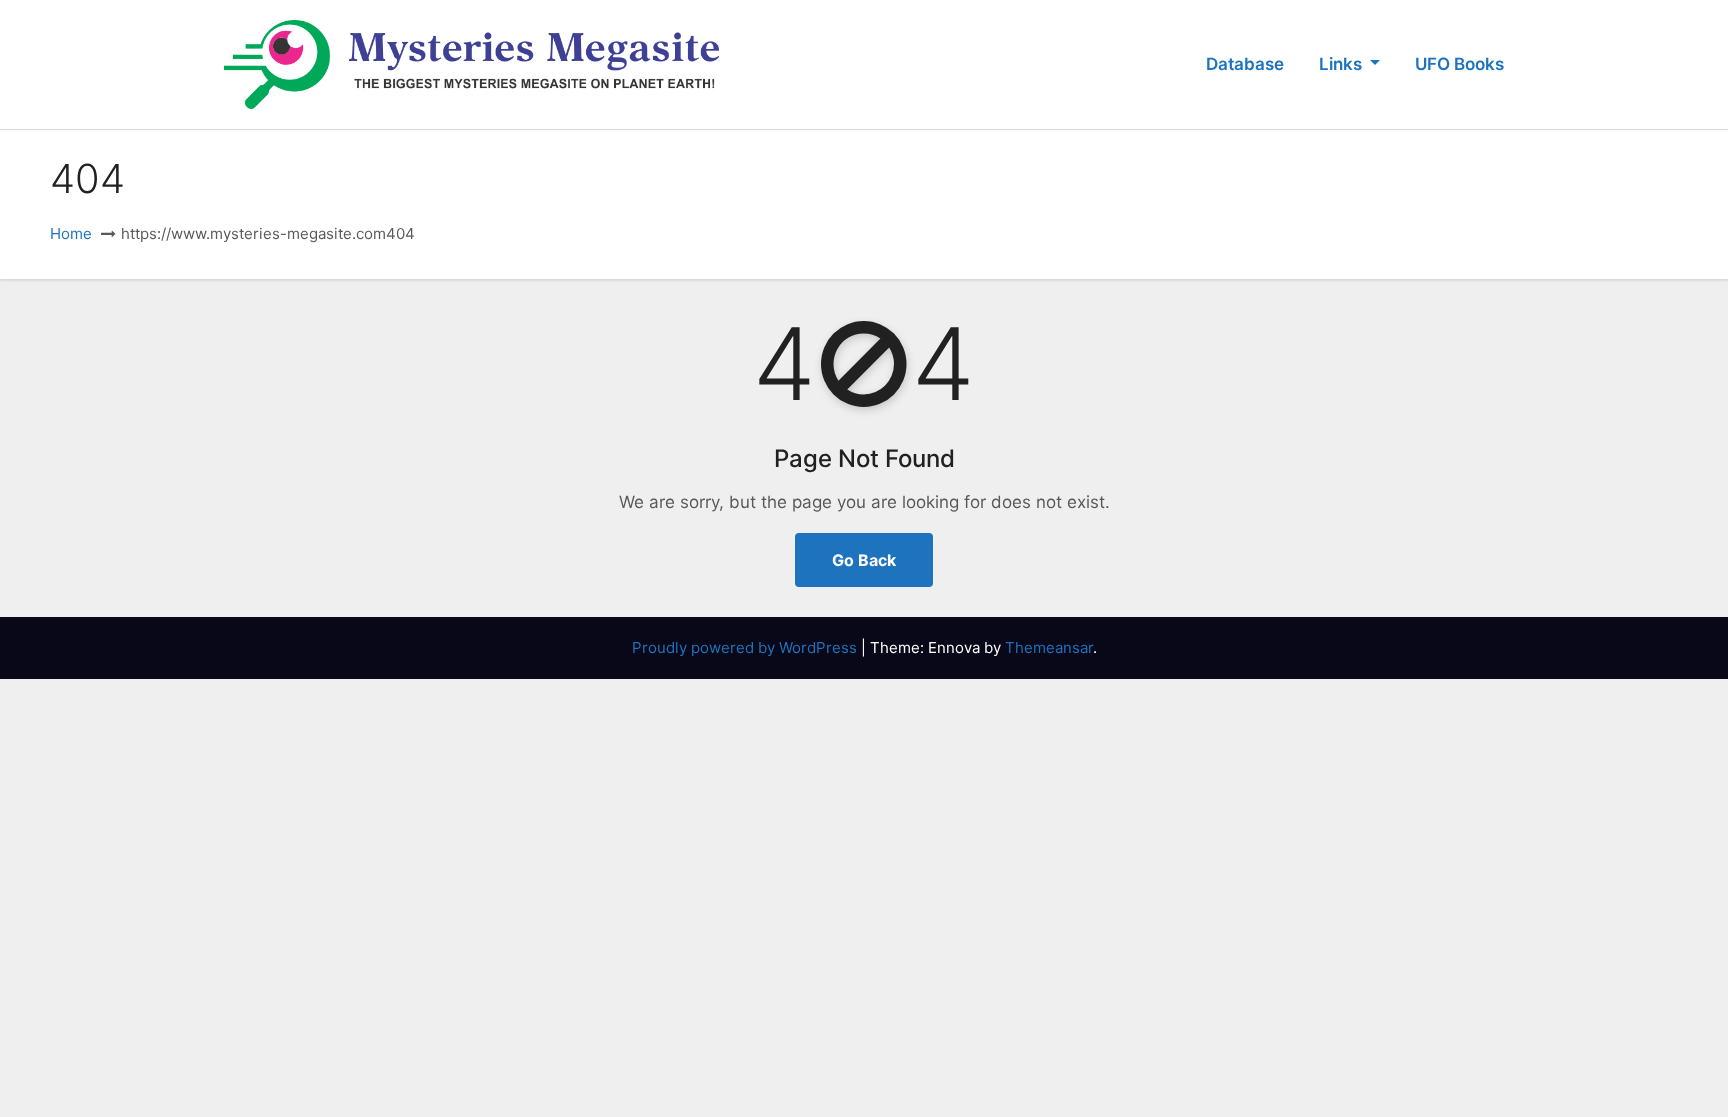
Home (71, 233)
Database (1245, 64)
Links (1342, 64)
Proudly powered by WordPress (746, 647)
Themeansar (1049, 647)
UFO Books (1459, 64)
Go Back (864, 560)
